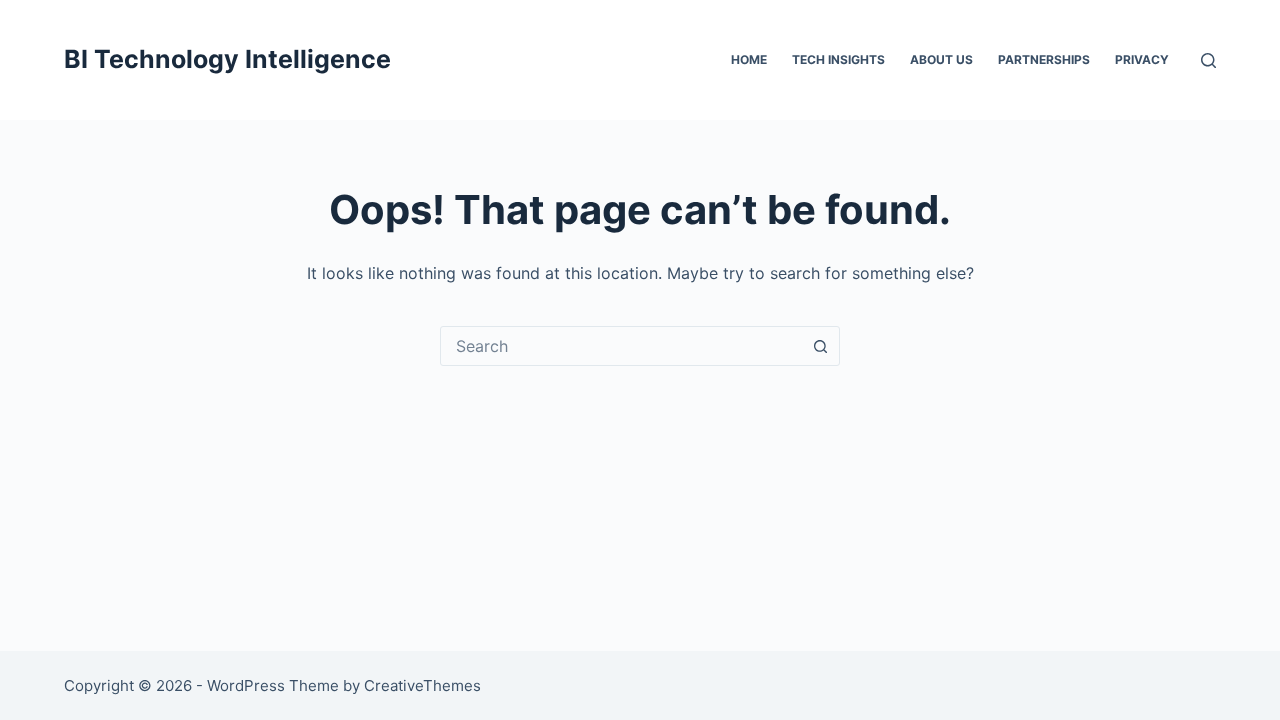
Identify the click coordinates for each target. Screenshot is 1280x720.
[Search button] (820, 346)
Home (749, 59)
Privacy (1142, 59)
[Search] (1208, 60)
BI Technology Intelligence (227, 59)
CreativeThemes (422, 685)
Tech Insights (838, 59)
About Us (941, 59)
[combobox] (621, 346)
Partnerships (1044, 59)
